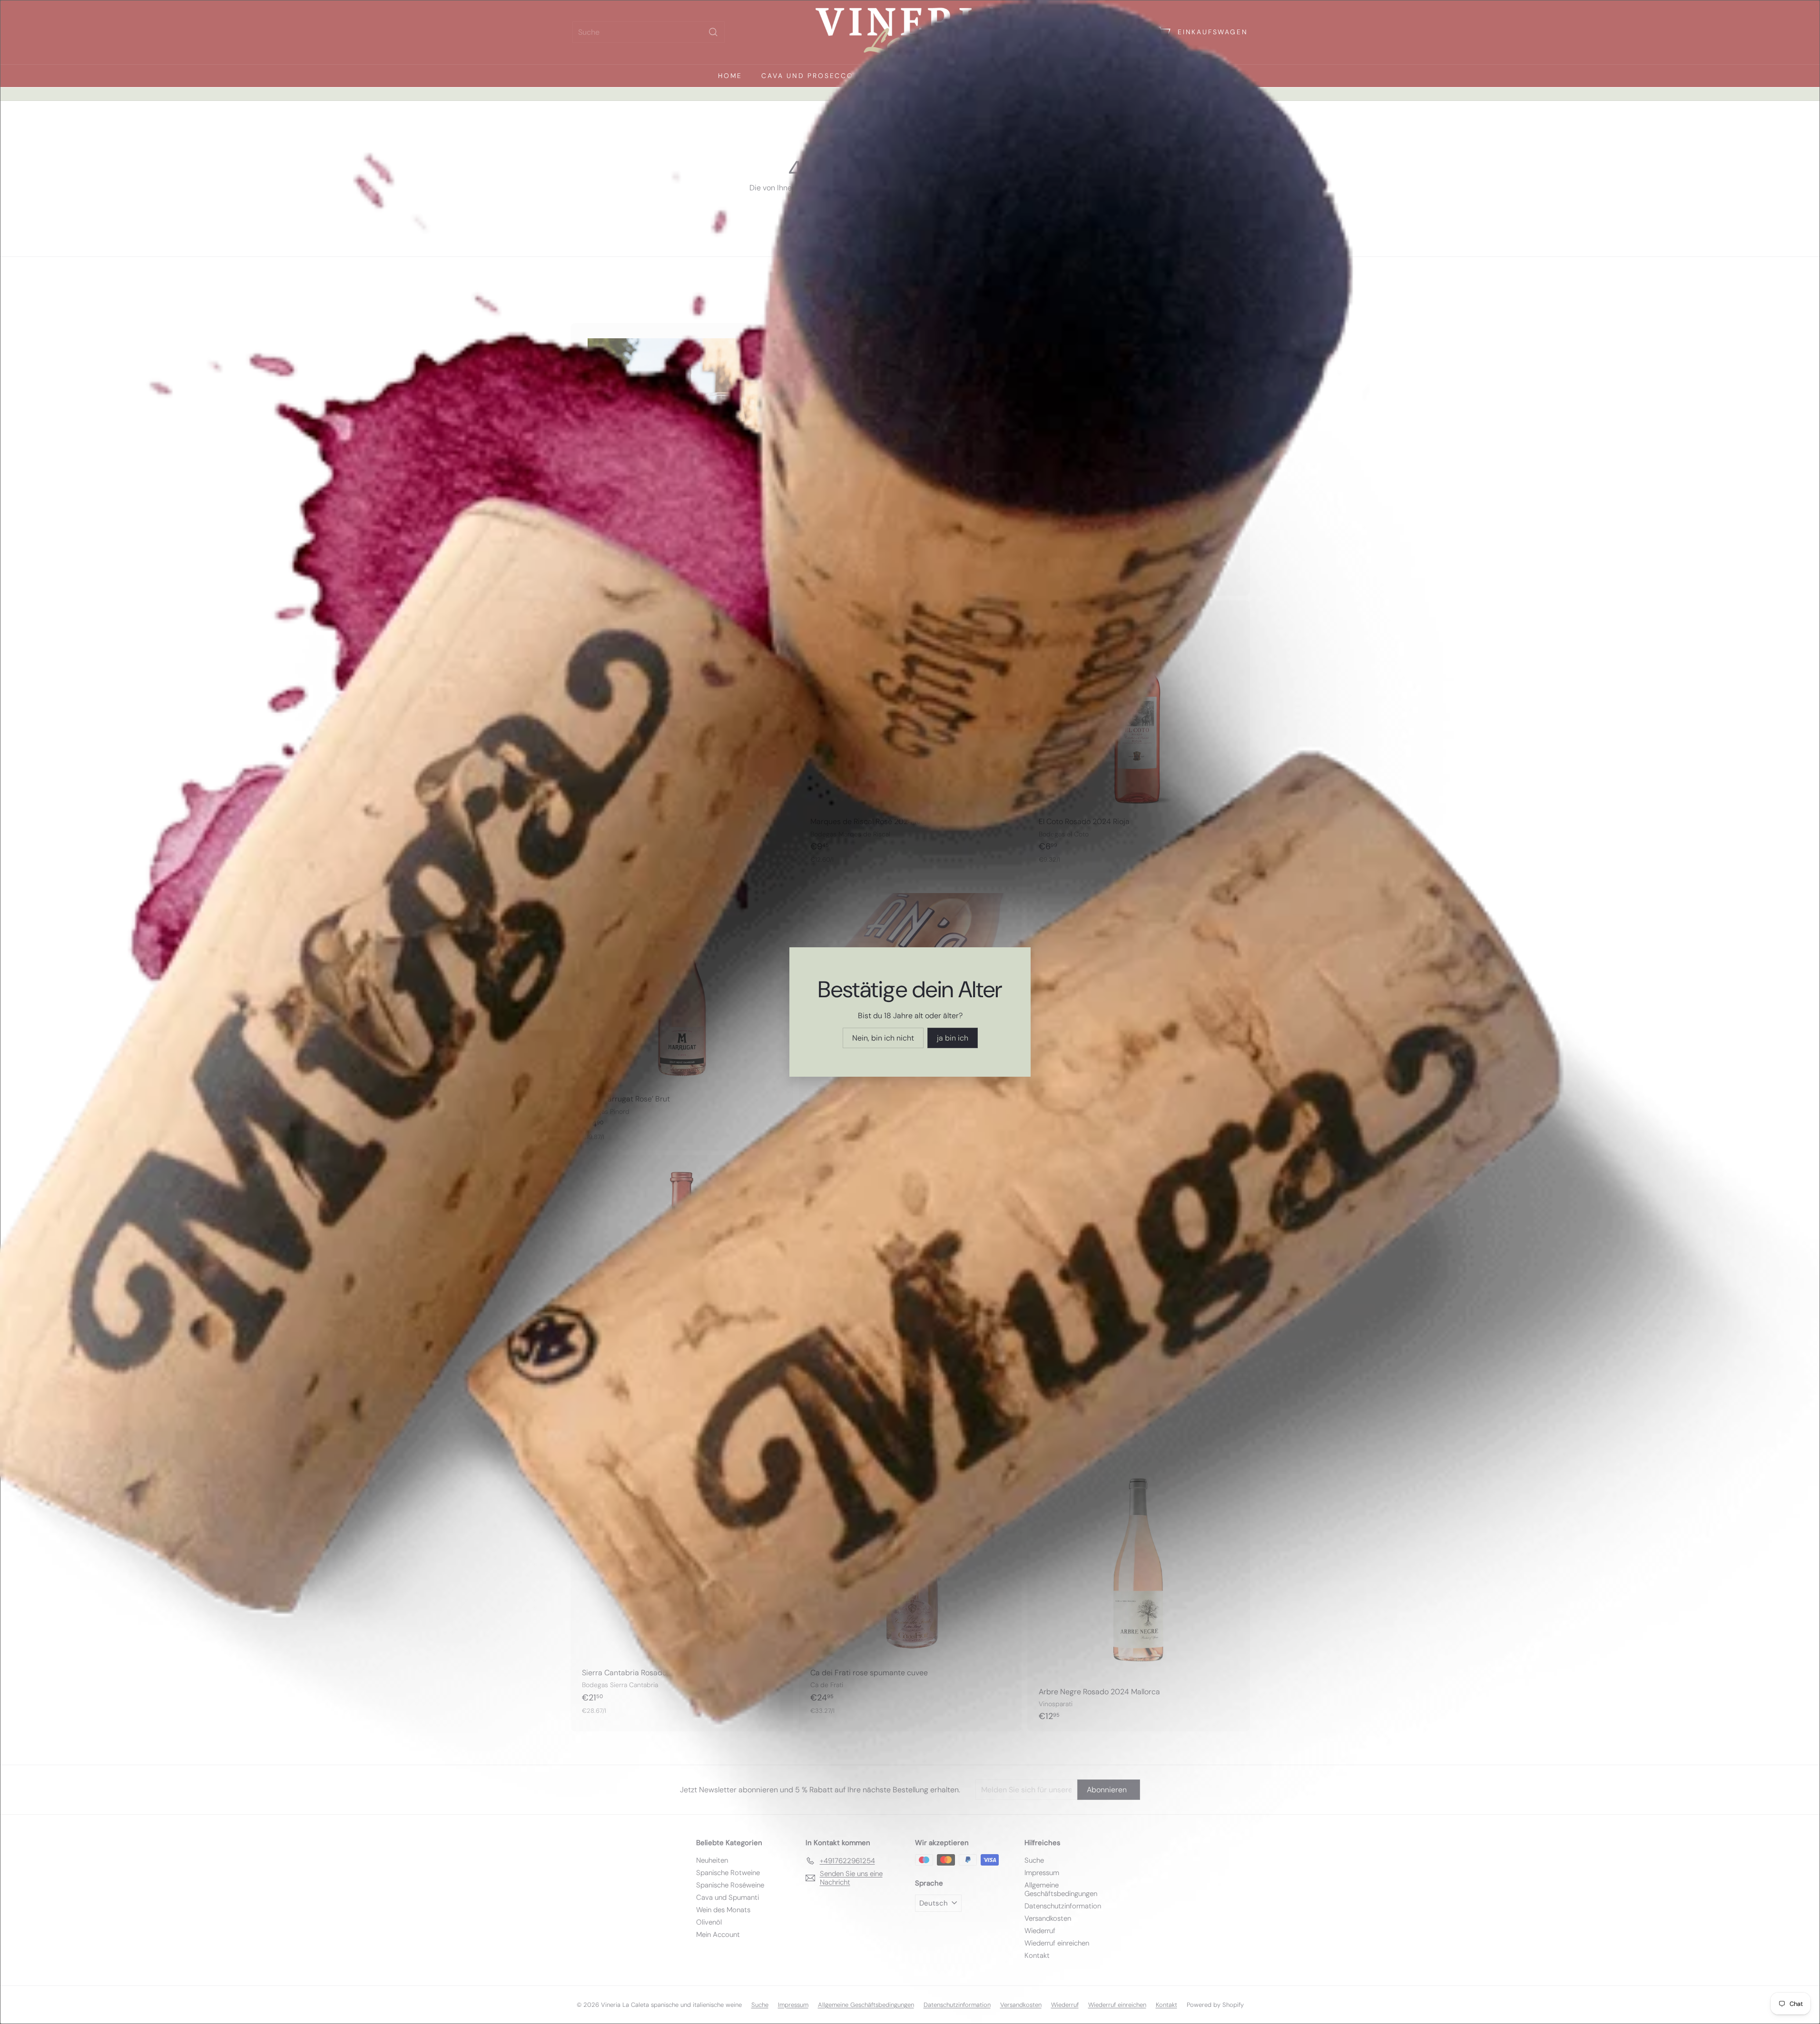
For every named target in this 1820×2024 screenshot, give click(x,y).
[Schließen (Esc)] (1058, 907)
